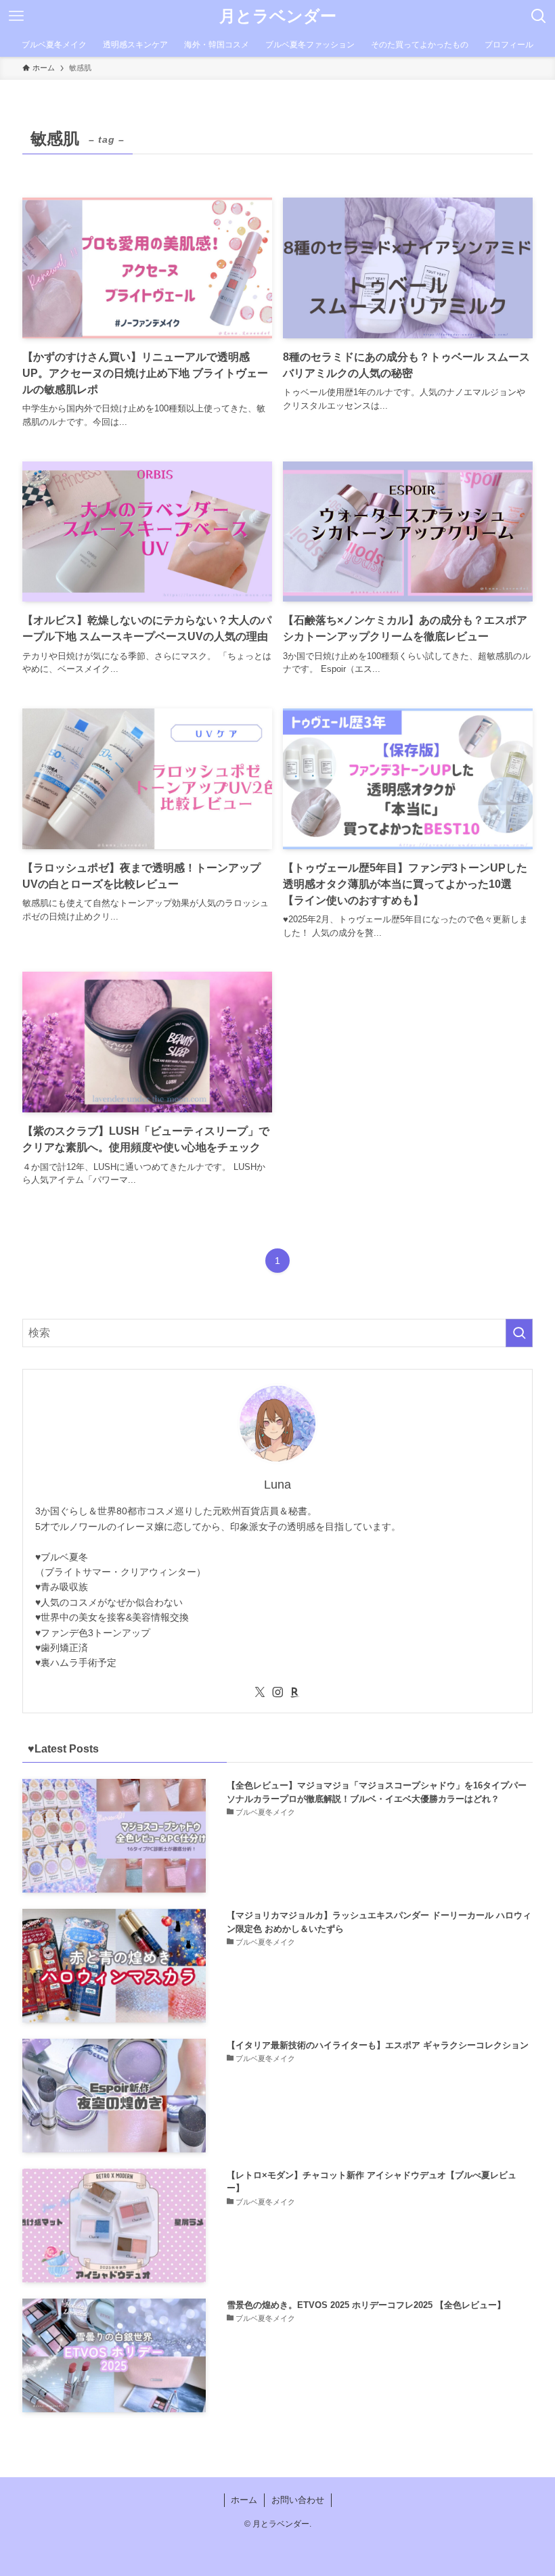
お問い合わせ (298, 2500)
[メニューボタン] (16, 16)
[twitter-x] (260, 1692)
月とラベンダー (278, 16)
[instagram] (277, 1692)
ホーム (244, 2500)
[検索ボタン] (539, 16)
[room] (295, 1692)
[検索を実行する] (519, 1333)
